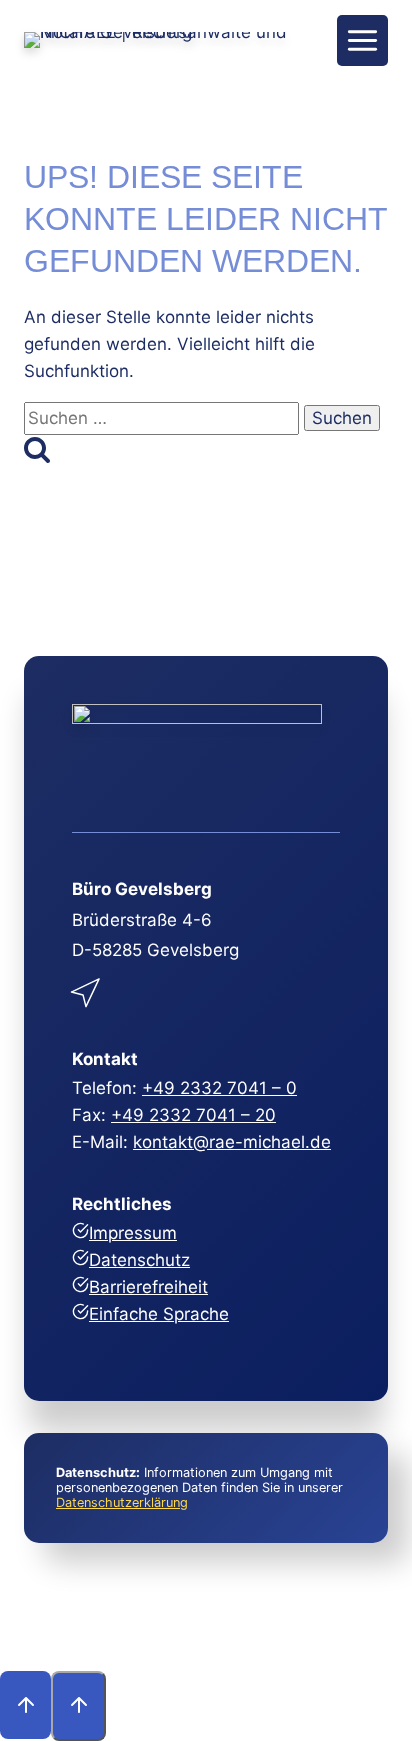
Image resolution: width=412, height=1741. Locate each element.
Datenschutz (139, 1260)
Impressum (133, 1233)
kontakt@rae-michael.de (232, 1142)
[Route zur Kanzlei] (87, 988)
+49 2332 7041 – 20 (193, 1115)
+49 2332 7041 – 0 (219, 1088)
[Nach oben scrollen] (25, 1705)
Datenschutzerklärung (122, 1502)
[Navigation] (362, 40)
